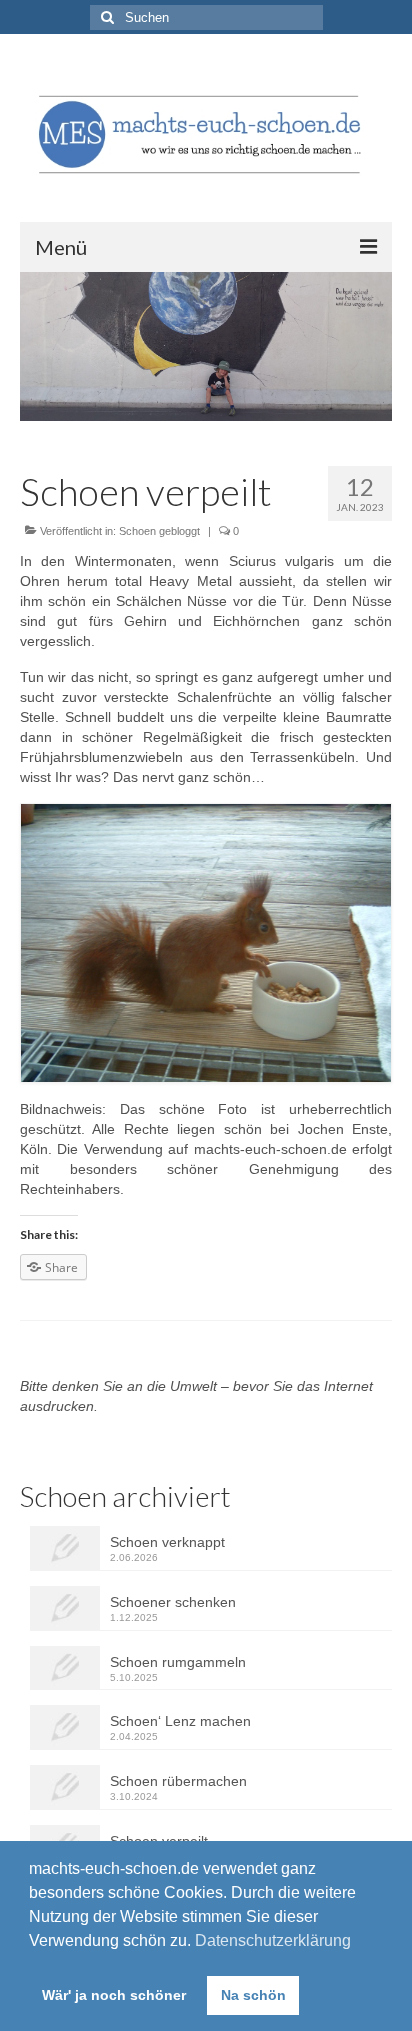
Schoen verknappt (167, 1542)
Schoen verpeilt (159, 1841)
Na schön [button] (253, 1995)
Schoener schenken (173, 1602)
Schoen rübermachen (178, 1781)
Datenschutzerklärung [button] (273, 1940)
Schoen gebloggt (159, 531)
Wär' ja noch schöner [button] (114, 1995)
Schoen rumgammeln (178, 1662)
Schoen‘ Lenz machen (180, 1721)
